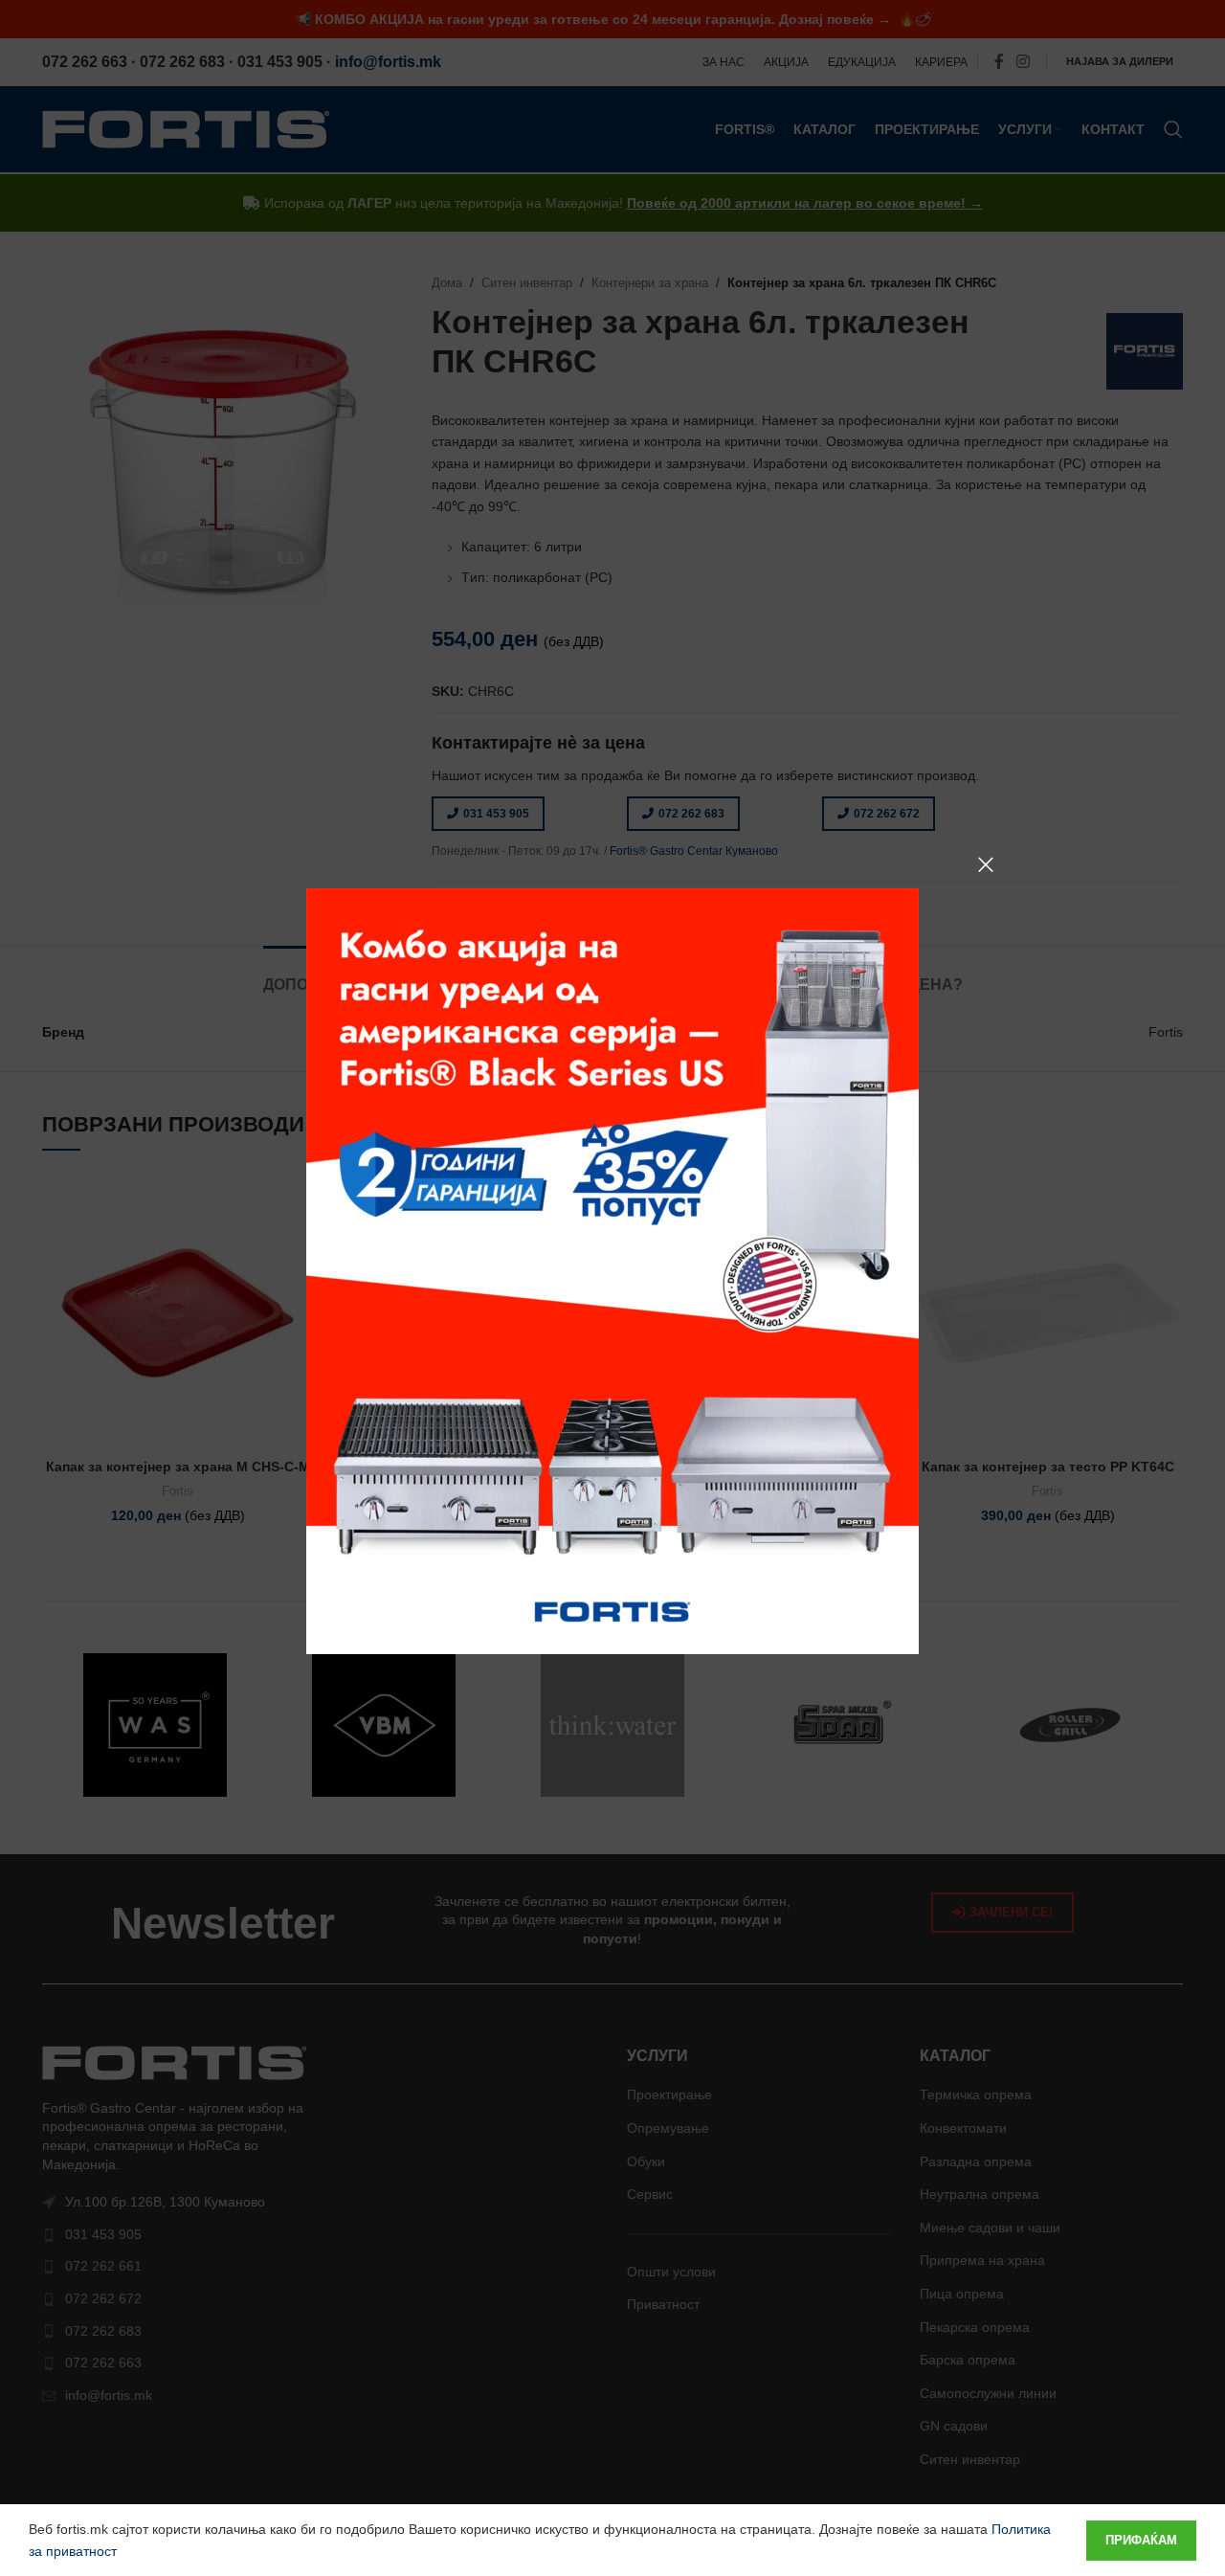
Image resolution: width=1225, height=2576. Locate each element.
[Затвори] (986, 864)
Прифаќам (1141, 2540)
